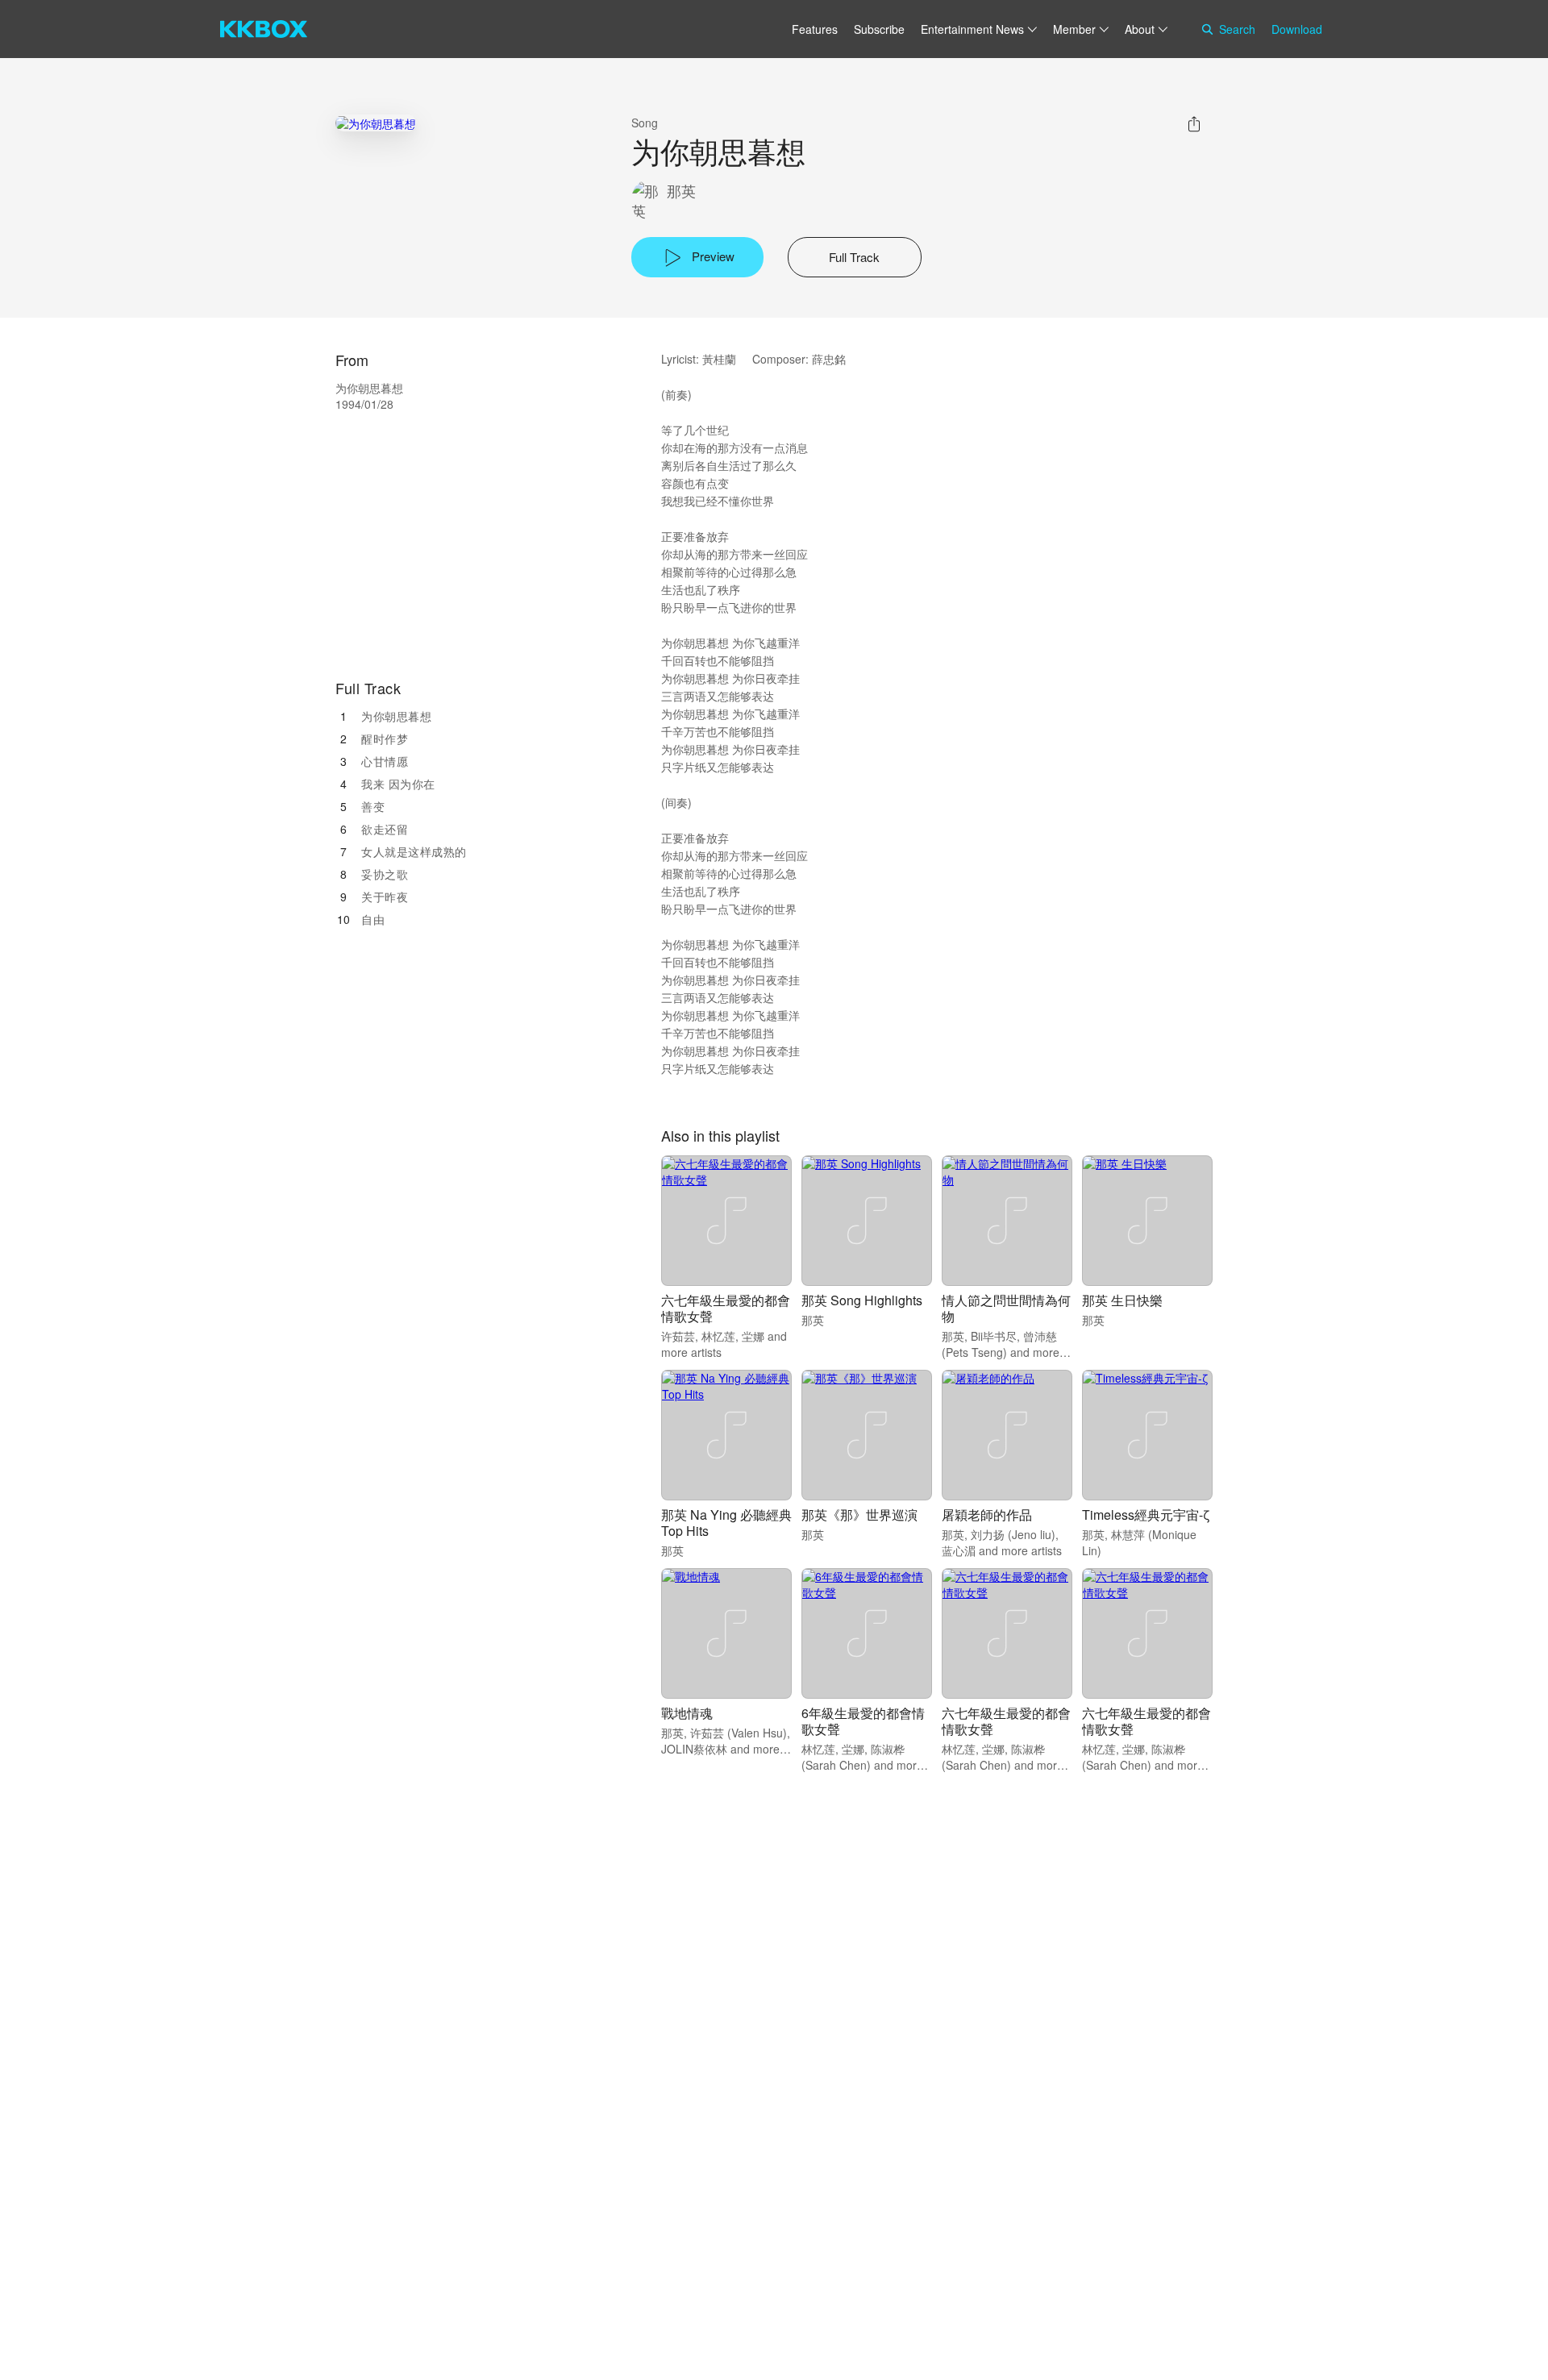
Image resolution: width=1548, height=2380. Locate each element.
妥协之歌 (385, 874)
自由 (373, 919)
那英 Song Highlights (862, 1300)
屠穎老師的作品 (987, 1515)
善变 (373, 806)
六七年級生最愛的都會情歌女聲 (726, 1308)
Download (1297, 29)
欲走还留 (385, 829)
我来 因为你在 (398, 784)
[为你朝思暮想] (376, 123)
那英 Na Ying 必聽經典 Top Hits (726, 1523)
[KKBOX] (264, 29)
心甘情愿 (385, 761)
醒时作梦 (385, 739)
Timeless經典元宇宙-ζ (1146, 1515)
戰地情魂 (687, 1713)
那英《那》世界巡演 (859, 1515)
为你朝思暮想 (396, 716)
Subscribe (879, 29)
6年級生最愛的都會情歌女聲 (863, 1721)
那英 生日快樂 (1122, 1300)
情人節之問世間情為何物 (1006, 1308)
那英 (681, 191)
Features (815, 29)
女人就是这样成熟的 (414, 851)
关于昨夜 (385, 897)
